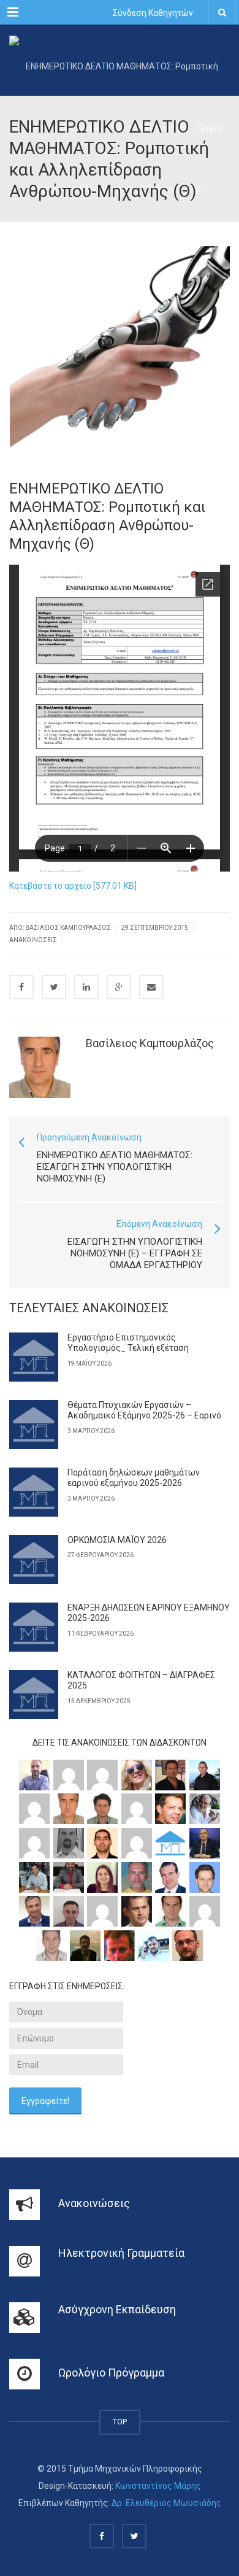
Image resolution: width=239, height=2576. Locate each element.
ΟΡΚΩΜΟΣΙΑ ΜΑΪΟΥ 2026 (117, 1540)
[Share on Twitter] (54, 987)
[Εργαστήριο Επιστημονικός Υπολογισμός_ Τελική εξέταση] (34, 1357)
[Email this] (151, 987)
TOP (120, 2422)
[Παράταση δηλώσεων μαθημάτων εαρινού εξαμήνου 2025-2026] (34, 1492)
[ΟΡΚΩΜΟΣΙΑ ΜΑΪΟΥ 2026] (34, 1560)
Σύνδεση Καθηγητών (153, 13)
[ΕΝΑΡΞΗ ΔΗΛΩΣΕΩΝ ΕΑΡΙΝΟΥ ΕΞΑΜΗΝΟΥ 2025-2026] (34, 1627)
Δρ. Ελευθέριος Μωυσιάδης (166, 2503)
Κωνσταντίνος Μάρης (158, 2486)
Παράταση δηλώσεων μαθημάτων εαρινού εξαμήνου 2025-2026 (134, 1478)
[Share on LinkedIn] (86, 987)
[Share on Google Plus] (119, 987)
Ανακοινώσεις (33, 940)
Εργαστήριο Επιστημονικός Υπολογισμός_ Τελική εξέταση (128, 1343)
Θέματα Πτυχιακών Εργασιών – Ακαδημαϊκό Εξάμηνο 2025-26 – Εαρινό (144, 1410)
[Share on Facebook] (21, 987)
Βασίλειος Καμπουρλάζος (150, 1043)
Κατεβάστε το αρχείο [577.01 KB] (73, 886)
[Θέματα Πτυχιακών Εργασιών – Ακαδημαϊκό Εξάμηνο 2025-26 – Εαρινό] (34, 1425)
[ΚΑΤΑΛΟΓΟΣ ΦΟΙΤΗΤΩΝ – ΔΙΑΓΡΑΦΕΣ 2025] (34, 1695)
